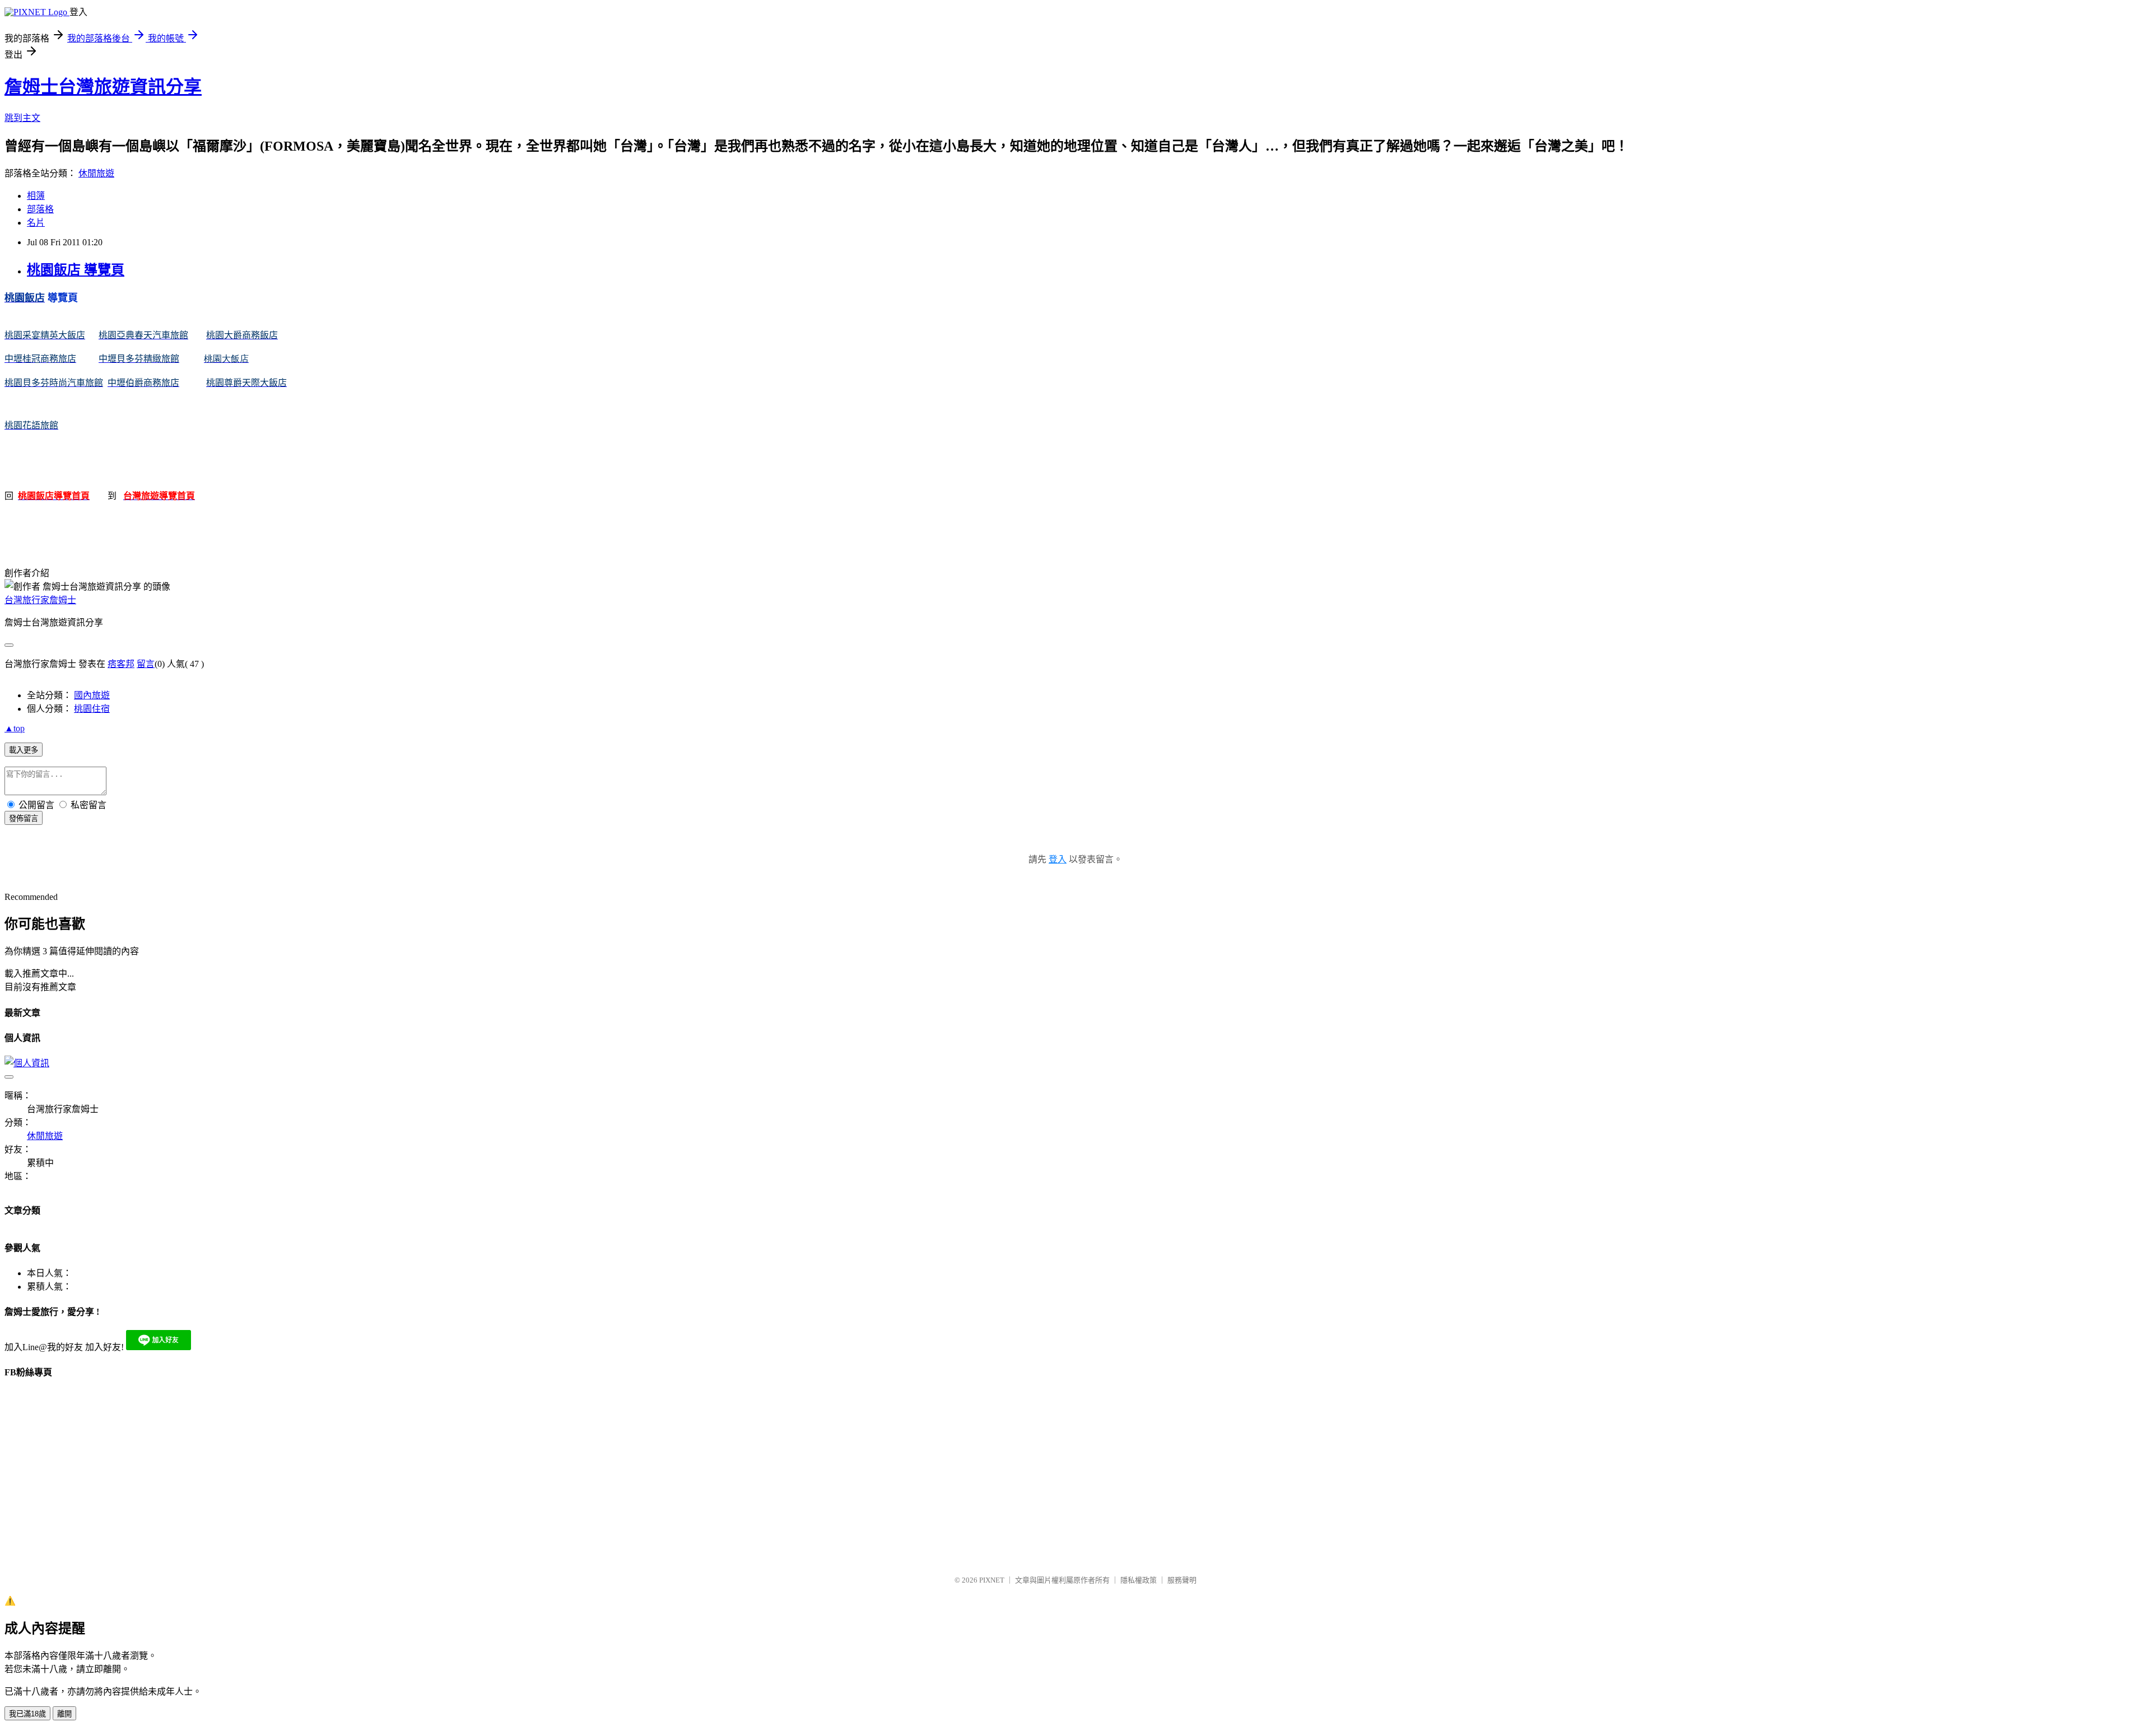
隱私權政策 (1139, 1580)
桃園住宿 (92, 709)
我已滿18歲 (27, 1714)
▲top (15, 728)
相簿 (36, 196)
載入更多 (24, 750)
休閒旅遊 (96, 173)
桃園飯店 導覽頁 (76, 270)
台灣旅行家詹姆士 (40, 600)
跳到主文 (22, 118)
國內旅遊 (92, 695)
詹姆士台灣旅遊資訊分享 (103, 87)
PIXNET (992, 1580)
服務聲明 (1182, 1580)
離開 (64, 1714)
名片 (36, 223)
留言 (146, 664)
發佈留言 (24, 818)
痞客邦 (121, 664)
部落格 (40, 209)
